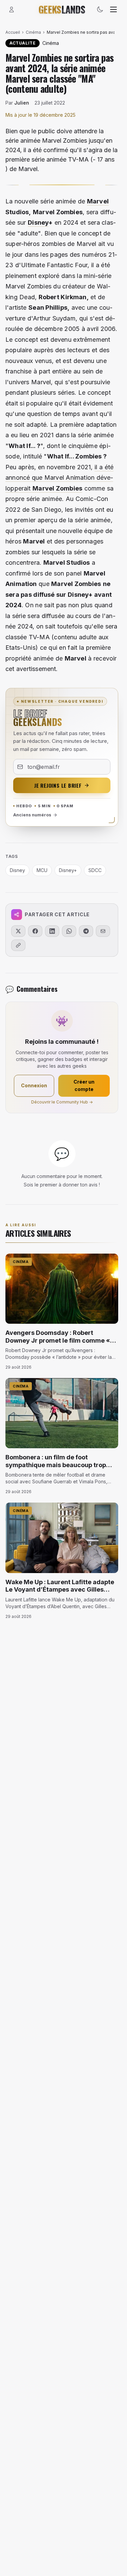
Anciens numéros (32, 815)
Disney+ (68, 870)
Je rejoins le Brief (58, 785)
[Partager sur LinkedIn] (52, 931)
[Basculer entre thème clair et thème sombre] (100, 9)
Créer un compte (84, 1085)
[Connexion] (12, 9)
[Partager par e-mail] (103, 931)
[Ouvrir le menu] (113, 9)
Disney (38, 222)
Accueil (13, 32)
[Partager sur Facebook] (35, 931)
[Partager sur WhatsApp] (69, 931)
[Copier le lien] (18, 945)
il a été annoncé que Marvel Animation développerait (59, 478)
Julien (22, 103)
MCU (42, 870)
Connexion (34, 1085)
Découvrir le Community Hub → (62, 1102)
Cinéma (33, 32)
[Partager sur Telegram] (86, 931)
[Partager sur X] (18, 931)
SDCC (95, 870)
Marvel (98, 201)
